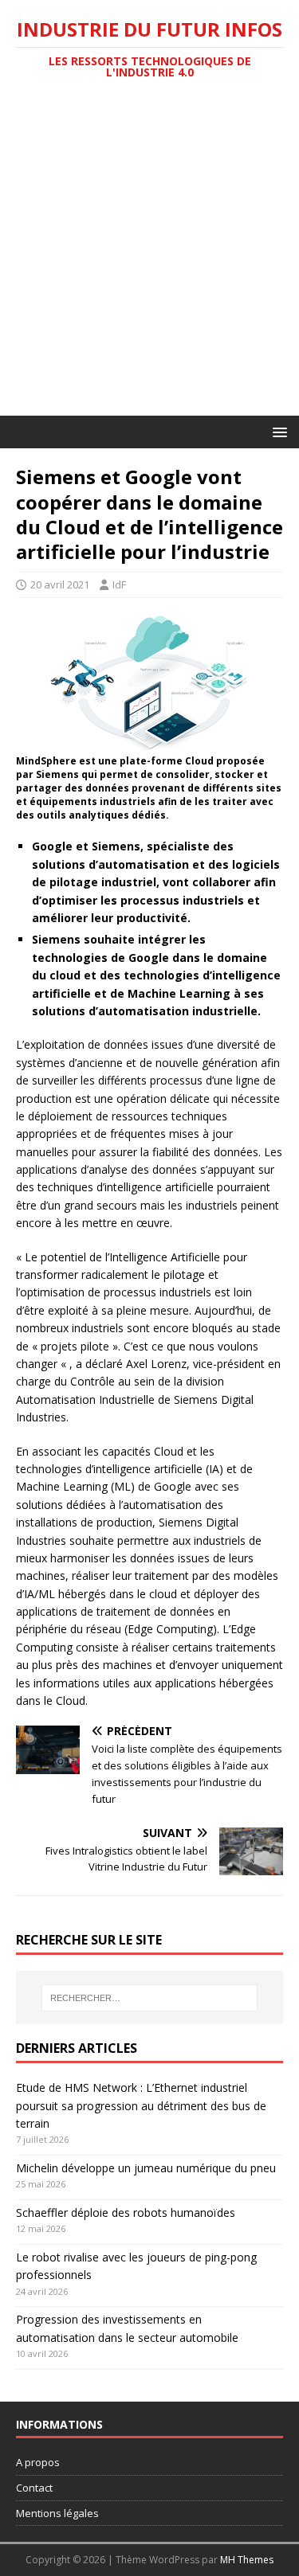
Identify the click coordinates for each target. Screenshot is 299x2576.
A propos (38, 2462)
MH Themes (247, 2560)
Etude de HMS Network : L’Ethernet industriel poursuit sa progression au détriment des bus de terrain (141, 2105)
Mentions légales (57, 2513)
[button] (277, 431)
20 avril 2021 (60, 584)
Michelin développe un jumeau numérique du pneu (146, 2168)
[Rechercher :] (150, 1998)
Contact (34, 2488)
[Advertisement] (149, 258)
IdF (119, 584)
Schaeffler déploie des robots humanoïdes (126, 2212)
